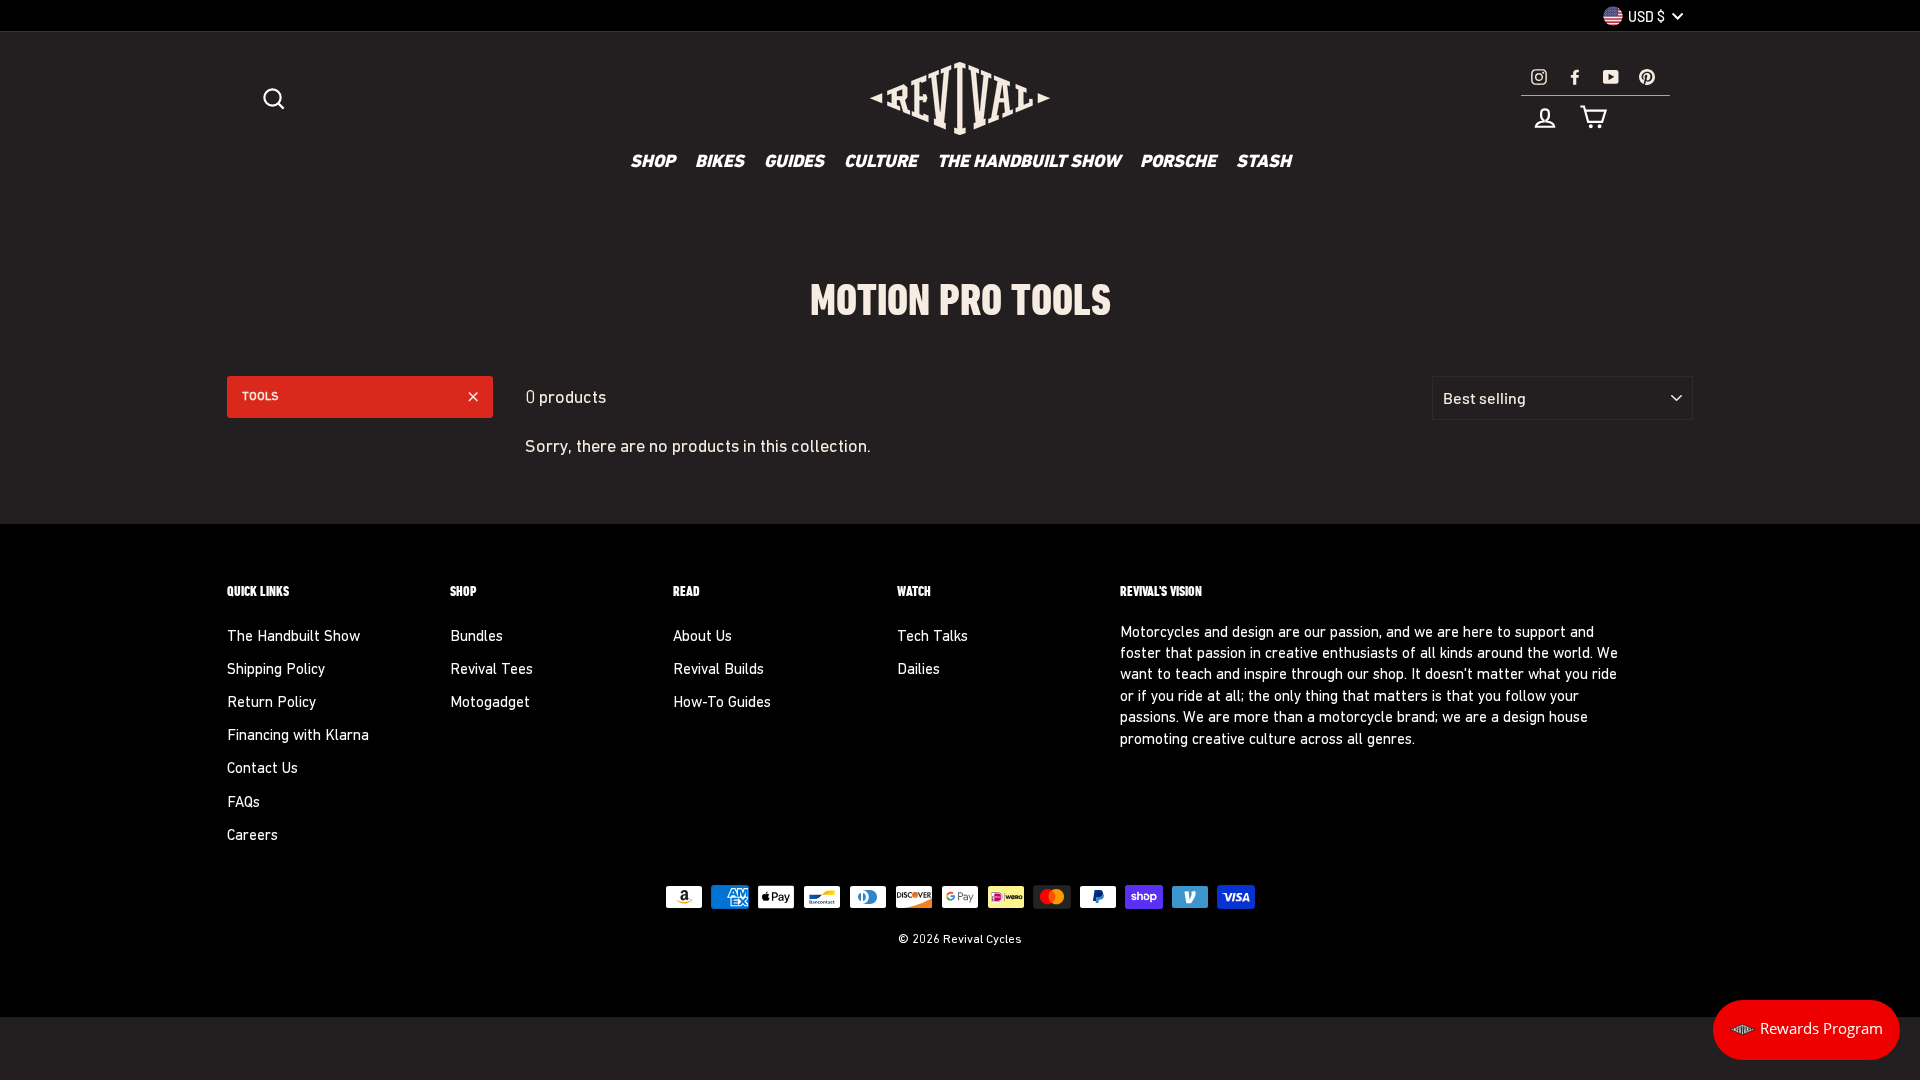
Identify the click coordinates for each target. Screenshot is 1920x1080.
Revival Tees (491, 670)
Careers (252, 836)
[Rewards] (1806, 1030)
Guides (794, 163)
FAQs (243, 803)
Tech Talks (932, 637)
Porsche (1178, 163)
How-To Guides (722, 703)
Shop (652, 163)
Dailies (918, 670)
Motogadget (490, 703)
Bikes (719, 163)
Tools (260, 397)
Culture (880, 163)
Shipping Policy (276, 670)
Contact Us (262, 769)
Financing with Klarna (298, 736)
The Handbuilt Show (1028, 163)
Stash (1263, 163)
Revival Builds (718, 670)
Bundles (476, 637)
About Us (702, 637)
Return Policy (271, 703)
